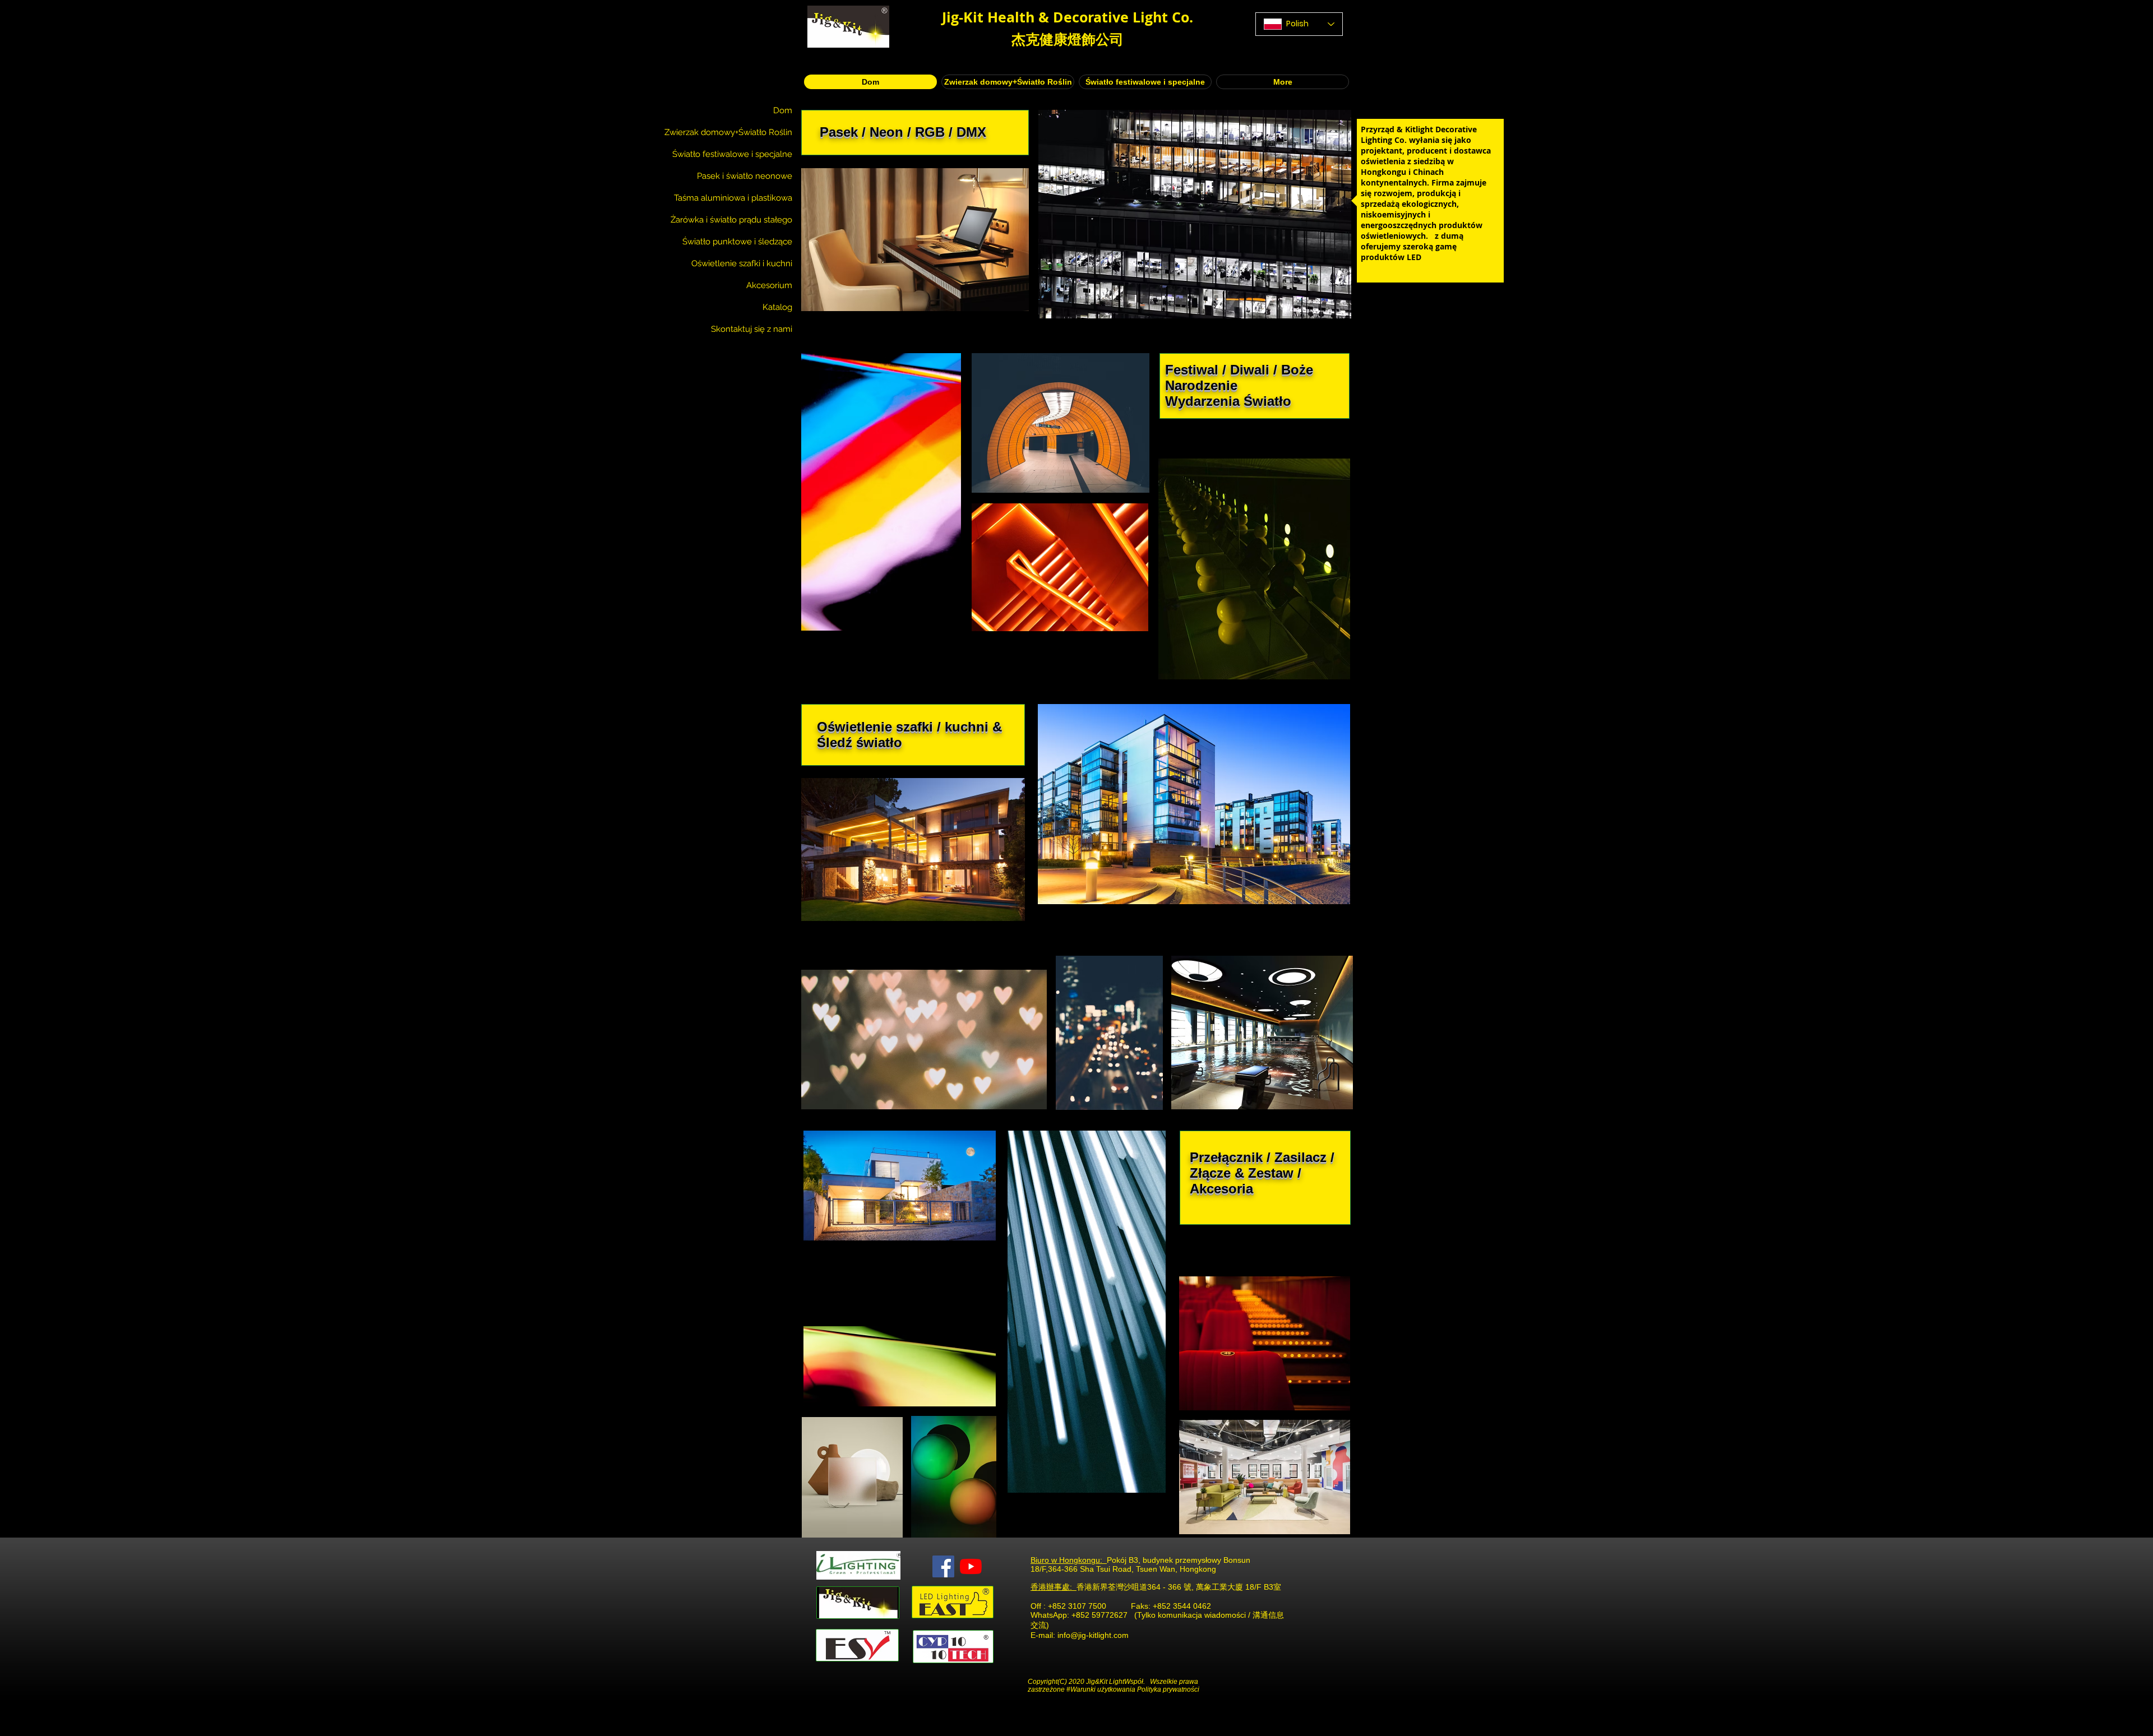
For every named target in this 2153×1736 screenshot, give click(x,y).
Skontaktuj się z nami (752, 329)
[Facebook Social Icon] (943, 1566)
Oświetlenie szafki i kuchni (742, 263)
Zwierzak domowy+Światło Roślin (728, 132)
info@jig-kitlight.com (1093, 1635)
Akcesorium (769, 285)
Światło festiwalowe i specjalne (732, 154)
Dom (783, 110)
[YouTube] (971, 1566)
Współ (1134, 1682)
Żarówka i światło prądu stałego (731, 220)
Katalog (777, 307)
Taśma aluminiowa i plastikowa (733, 198)
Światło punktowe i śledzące (737, 242)
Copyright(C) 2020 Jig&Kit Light (1076, 1682)
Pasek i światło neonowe (745, 176)
